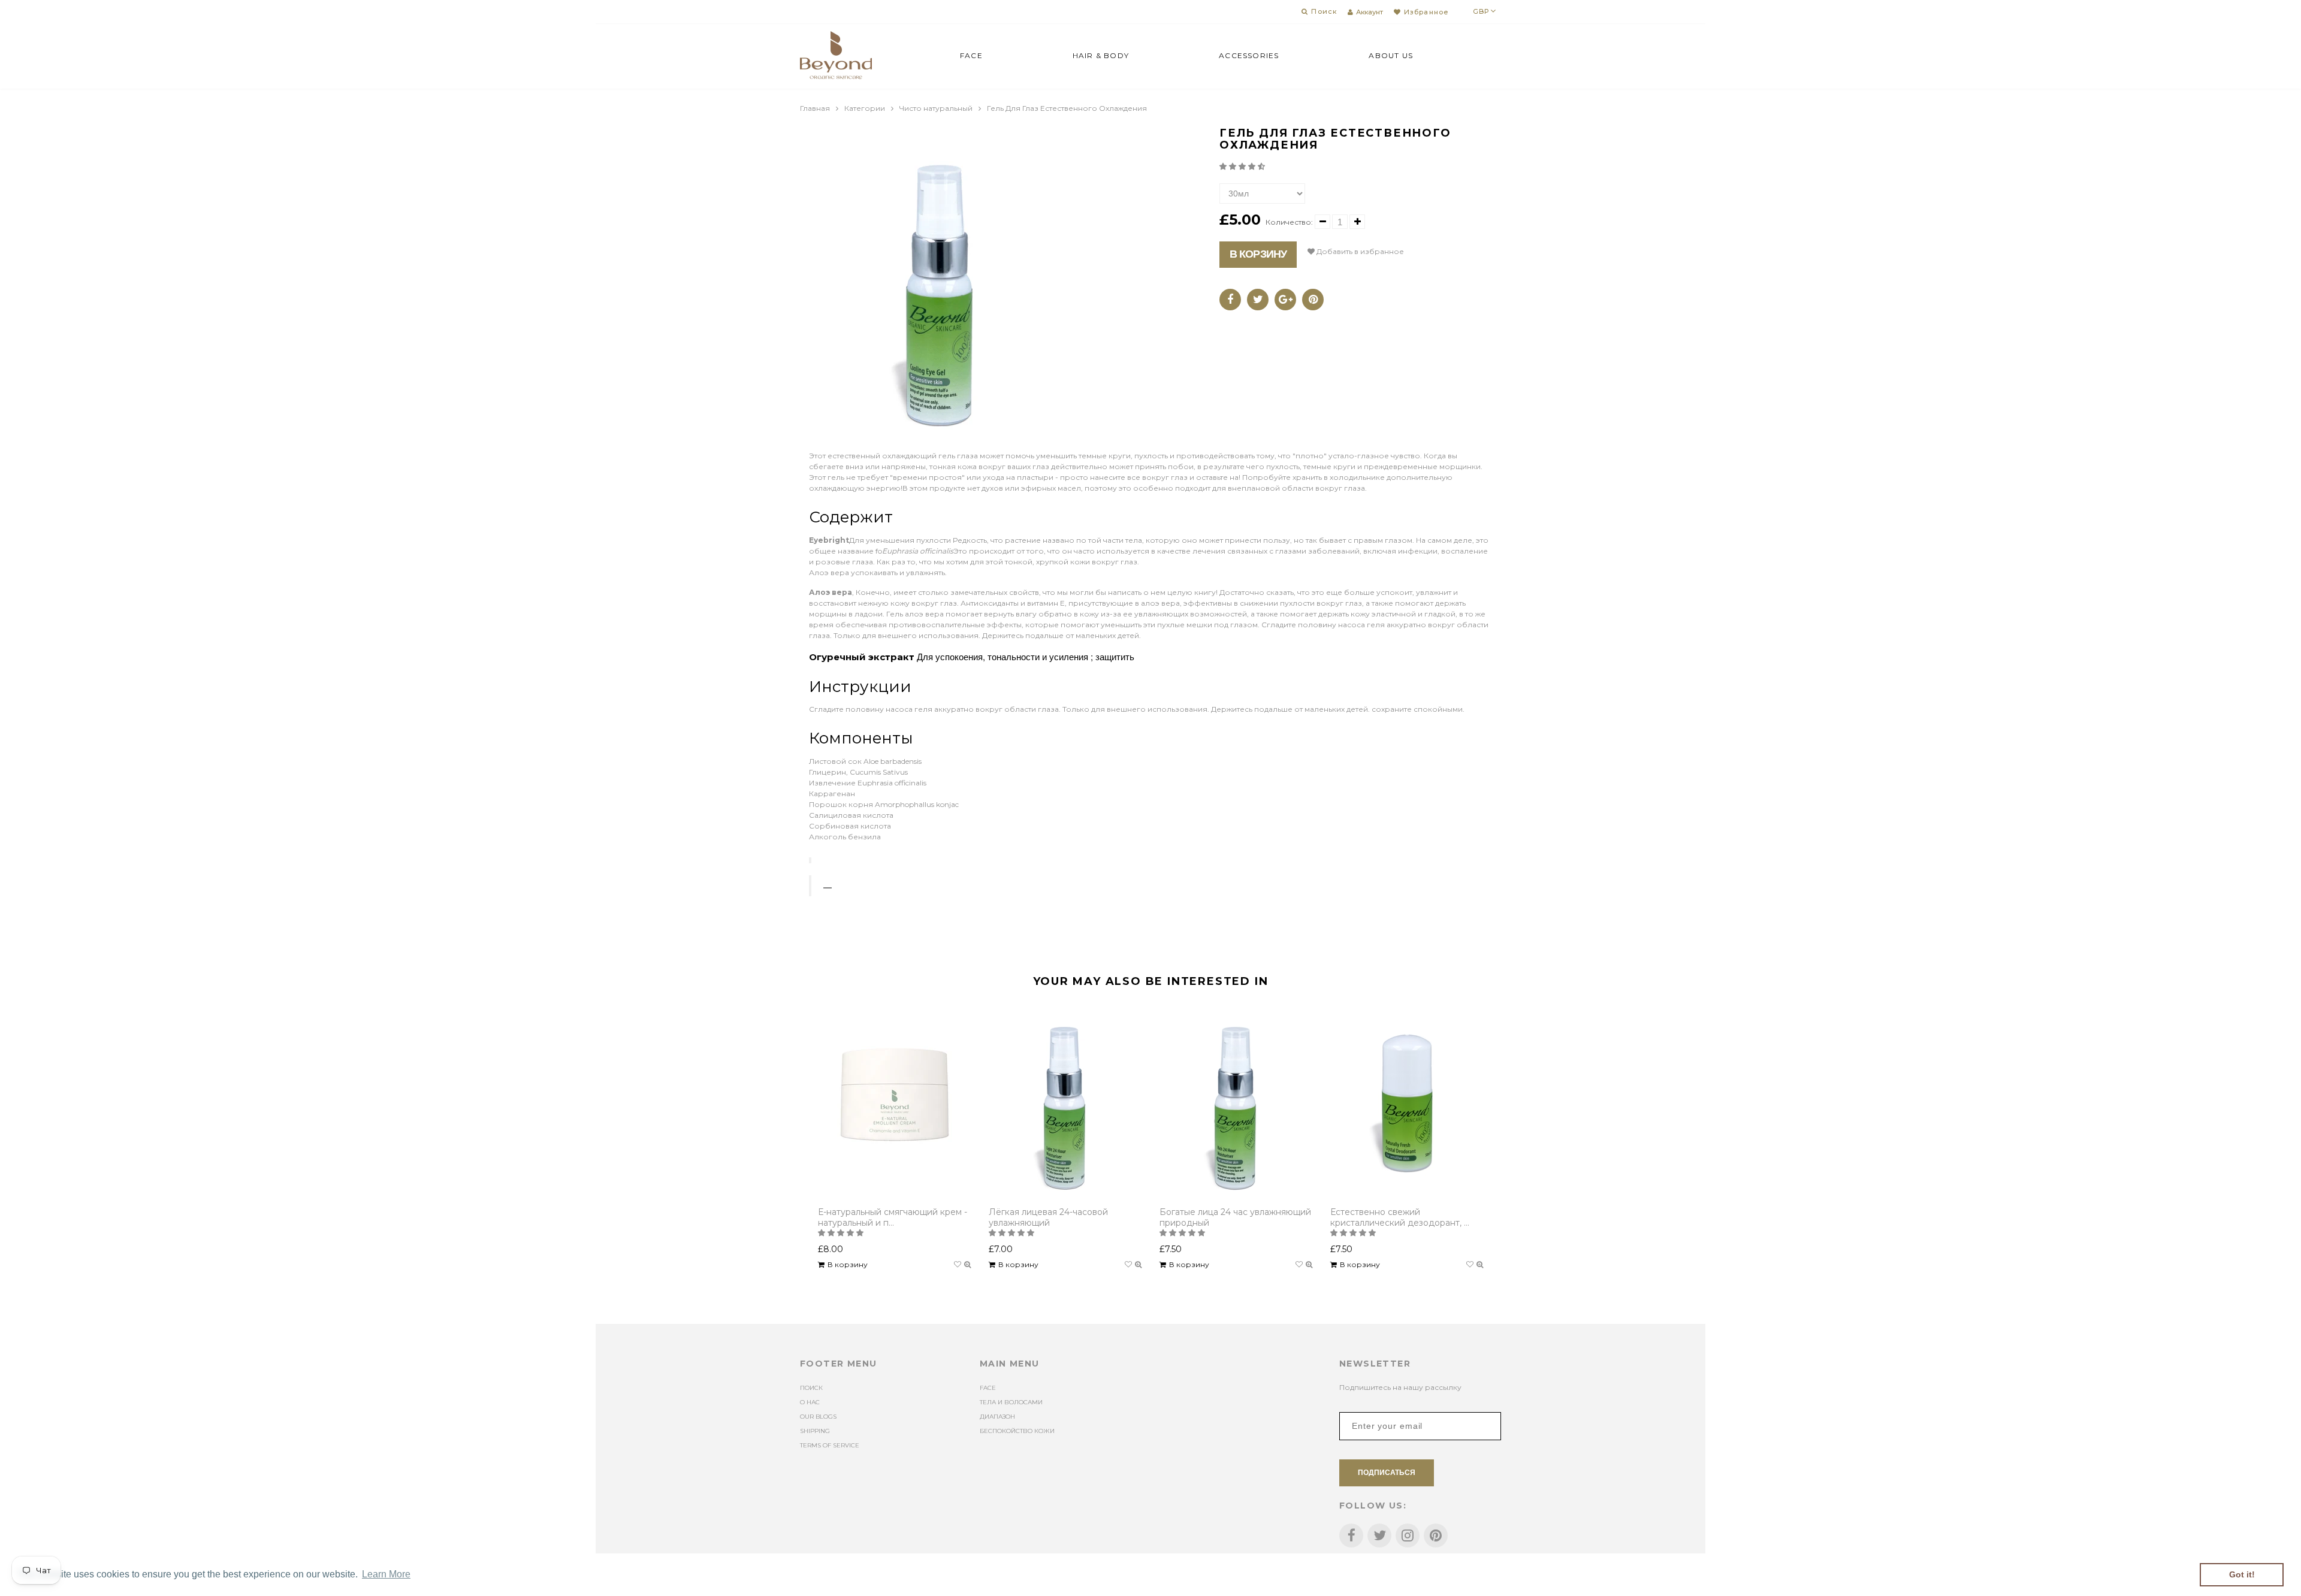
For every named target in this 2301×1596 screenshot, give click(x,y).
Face (971, 55)
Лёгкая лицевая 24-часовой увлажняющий (1048, 1217)
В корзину (1258, 254)
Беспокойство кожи (1017, 1431)
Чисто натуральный (936, 108)
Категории (865, 108)
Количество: (1289, 222)
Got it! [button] (2242, 1574)
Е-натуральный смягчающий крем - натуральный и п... (893, 1217)
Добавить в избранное (1359, 251)
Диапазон (997, 1417)
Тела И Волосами (1011, 1402)
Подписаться (1387, 1473)
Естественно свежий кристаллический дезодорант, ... (1400, 1217)
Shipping (815, 1431)
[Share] (1230, 300)
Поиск (811, 1388)
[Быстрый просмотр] (967, 1265)
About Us (1391, 55)
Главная (815, 108)
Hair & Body (1101, 55)
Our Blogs (818, 1417)
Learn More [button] (386, 1574)
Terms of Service (830, 1445)
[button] (1243, 166)
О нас (810, 1402)
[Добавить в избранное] (958, 1265)
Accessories (1249, 55)
